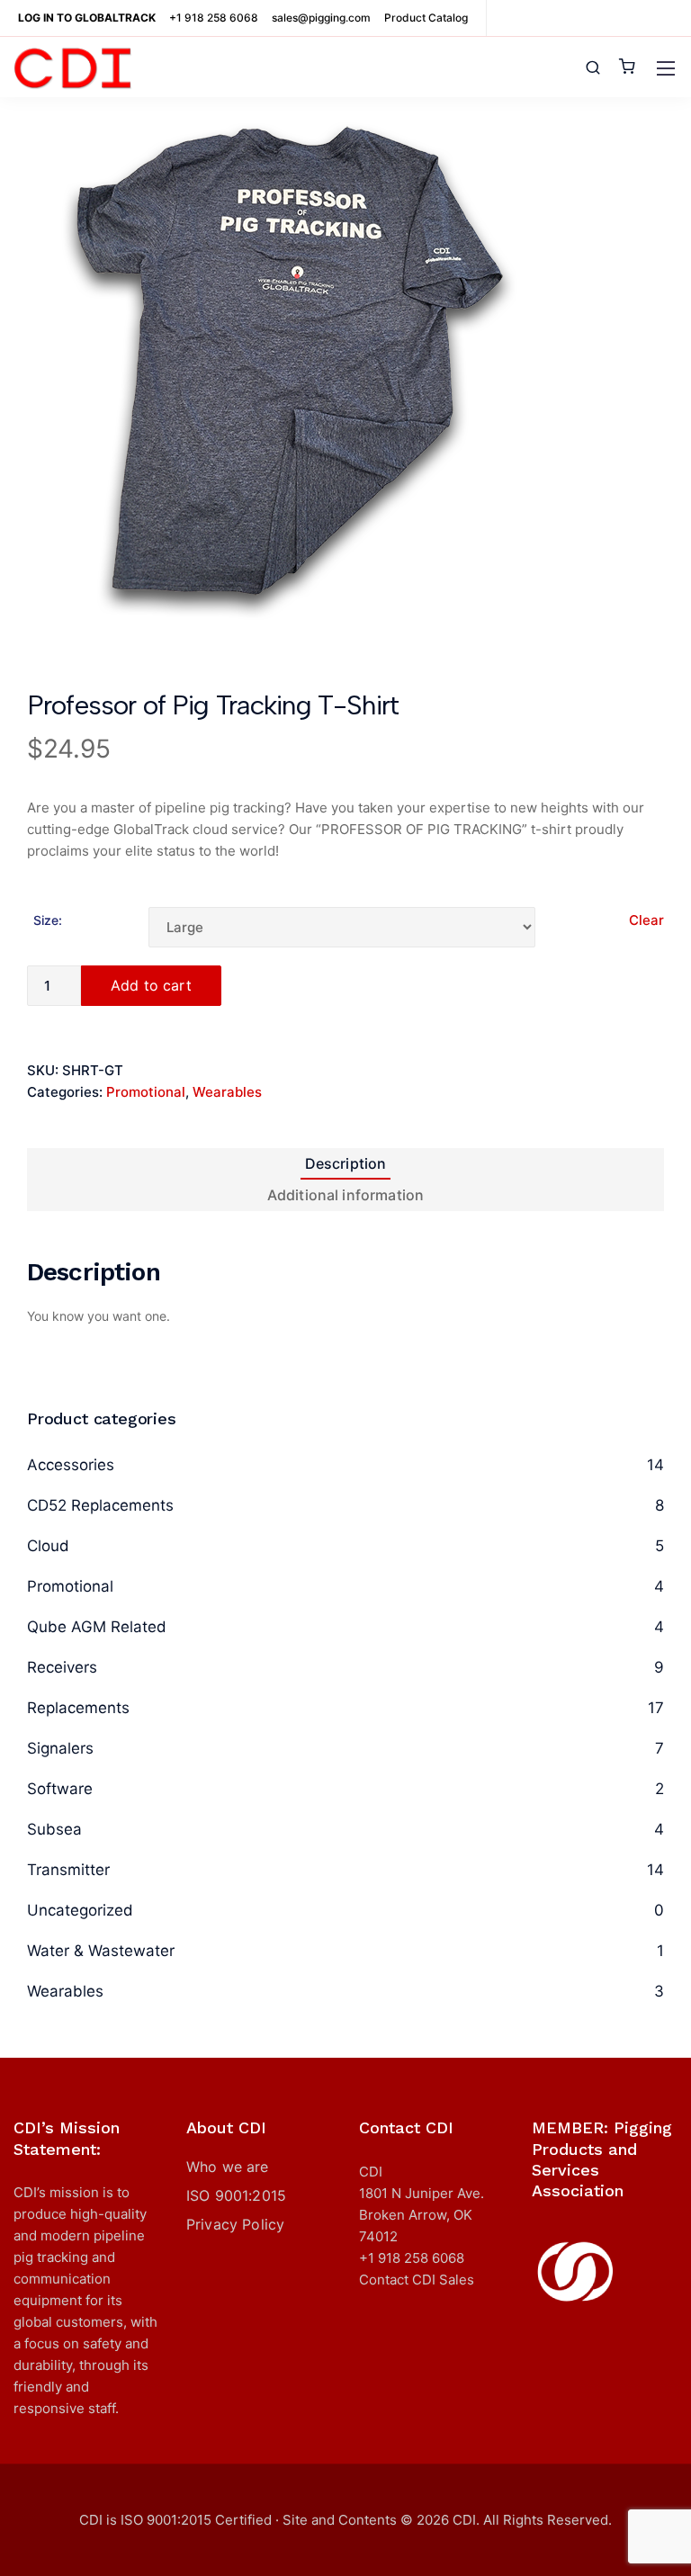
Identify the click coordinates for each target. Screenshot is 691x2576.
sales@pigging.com (321, 18)
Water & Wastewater (101, 1951)
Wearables (227, 1092)
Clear (646, 920)
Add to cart (151, 985)
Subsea (54, 1829)
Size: (48, 920)
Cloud (48, 1546)
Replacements (78, 1708)
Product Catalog (426, 18)
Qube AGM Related (97, 1627)
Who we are (228, 2167)
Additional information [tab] (346, 1195)
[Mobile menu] (666, 68)
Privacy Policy (235, 2224)
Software (60, 1789)
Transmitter (68, 1870)
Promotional (146, 1092)
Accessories (71, 1465)
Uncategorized (80, 1910)
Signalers (60, 1748)
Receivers (62, 1667)
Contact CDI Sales (417, 2280)
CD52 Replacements (100, 1505)
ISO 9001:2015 (236, 2195)
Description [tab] (346, 1163)
